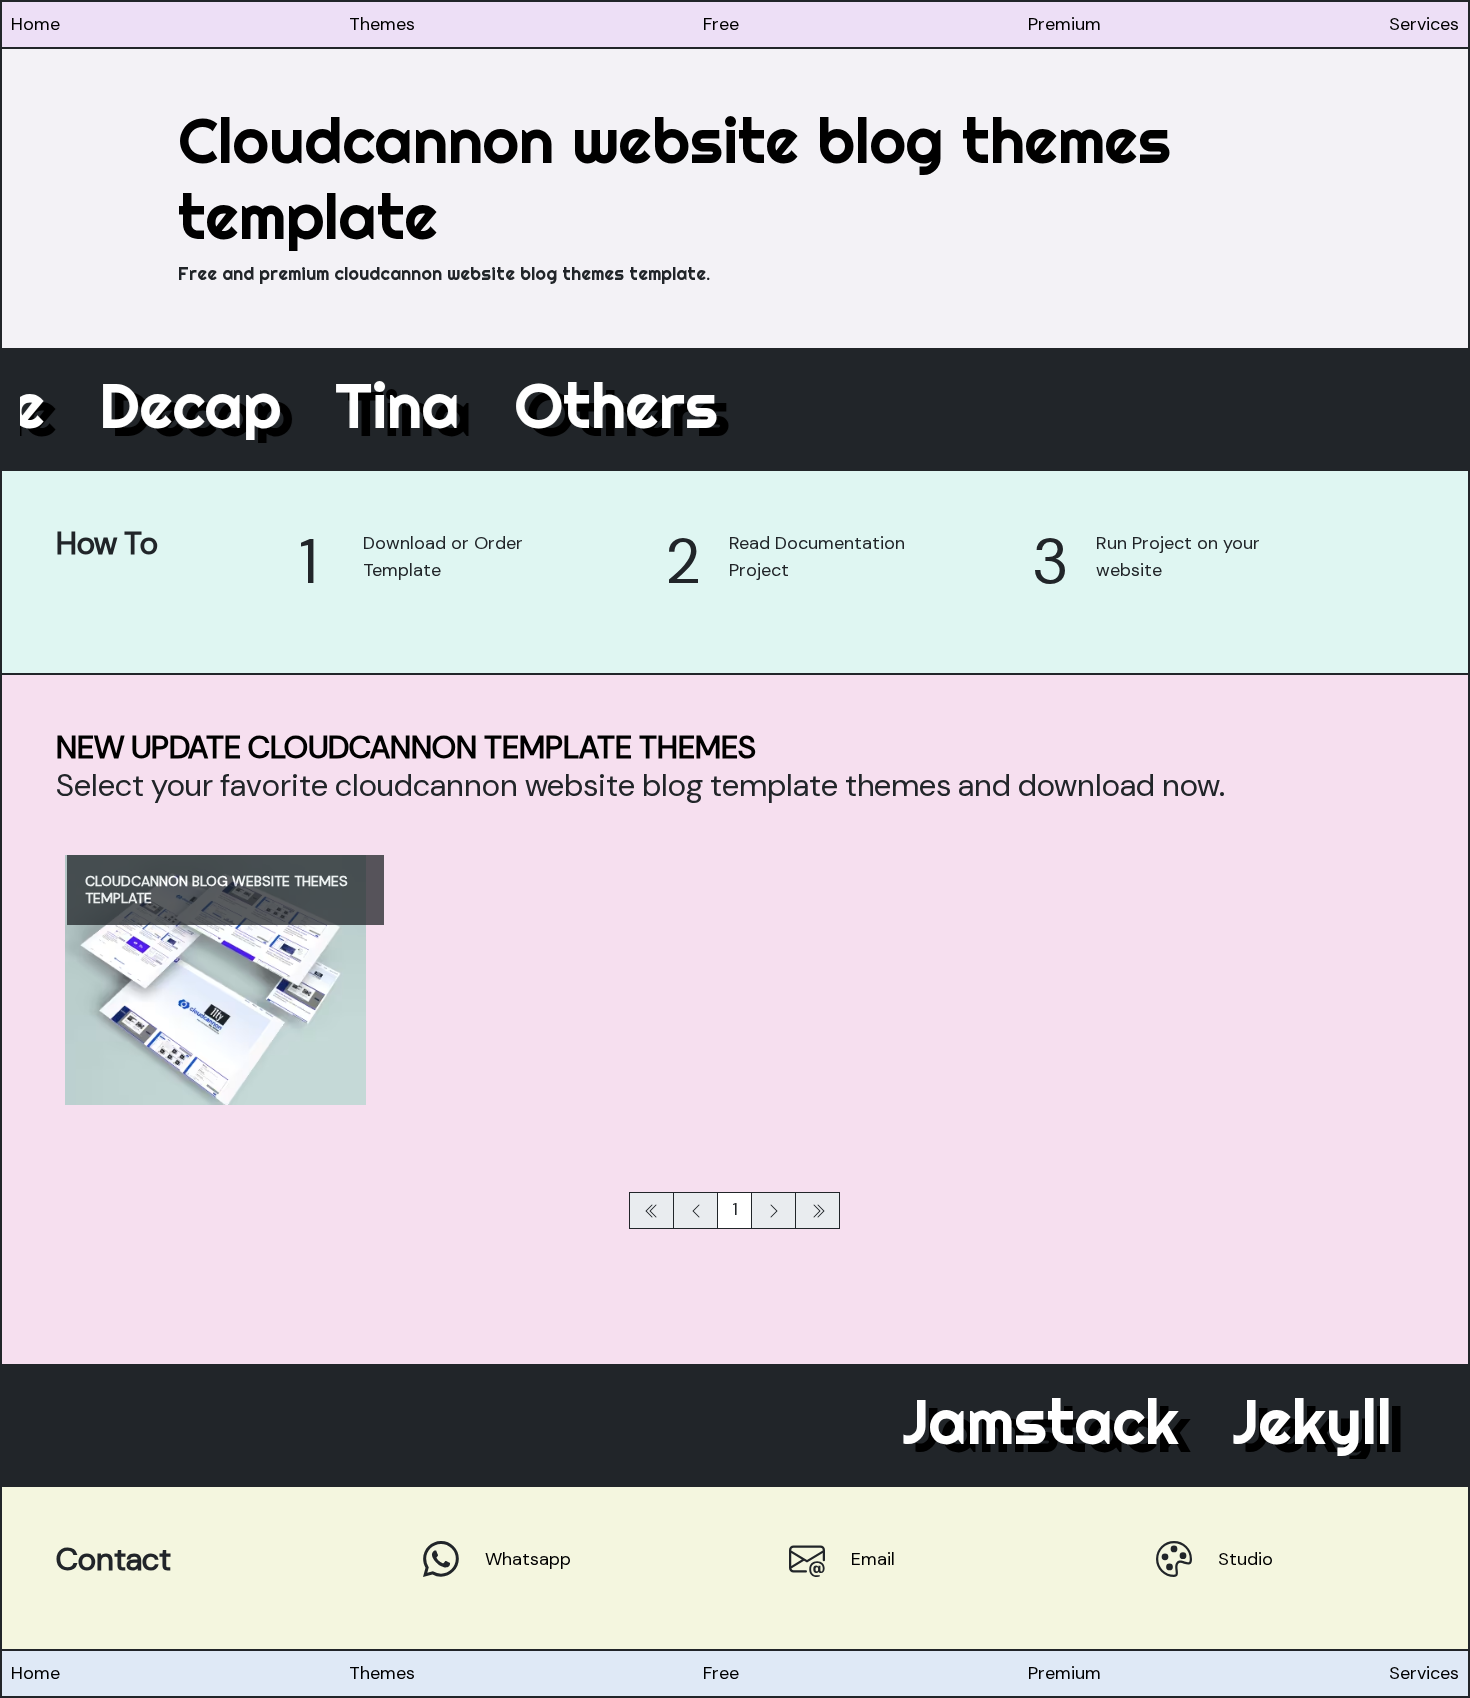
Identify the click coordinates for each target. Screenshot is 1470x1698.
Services (1424, 24)
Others (648, 405)
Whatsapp (528, 1559)
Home (35, 24)
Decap (222, 405)
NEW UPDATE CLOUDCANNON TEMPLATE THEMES (406, 747)
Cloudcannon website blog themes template (674, 178)
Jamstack (1009, 1421)
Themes (382, 24)
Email (873, 1559)
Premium (1064, 24)
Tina (429, 405)
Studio (1245, 1559)
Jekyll (1280, 1421)
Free (721, 24)
